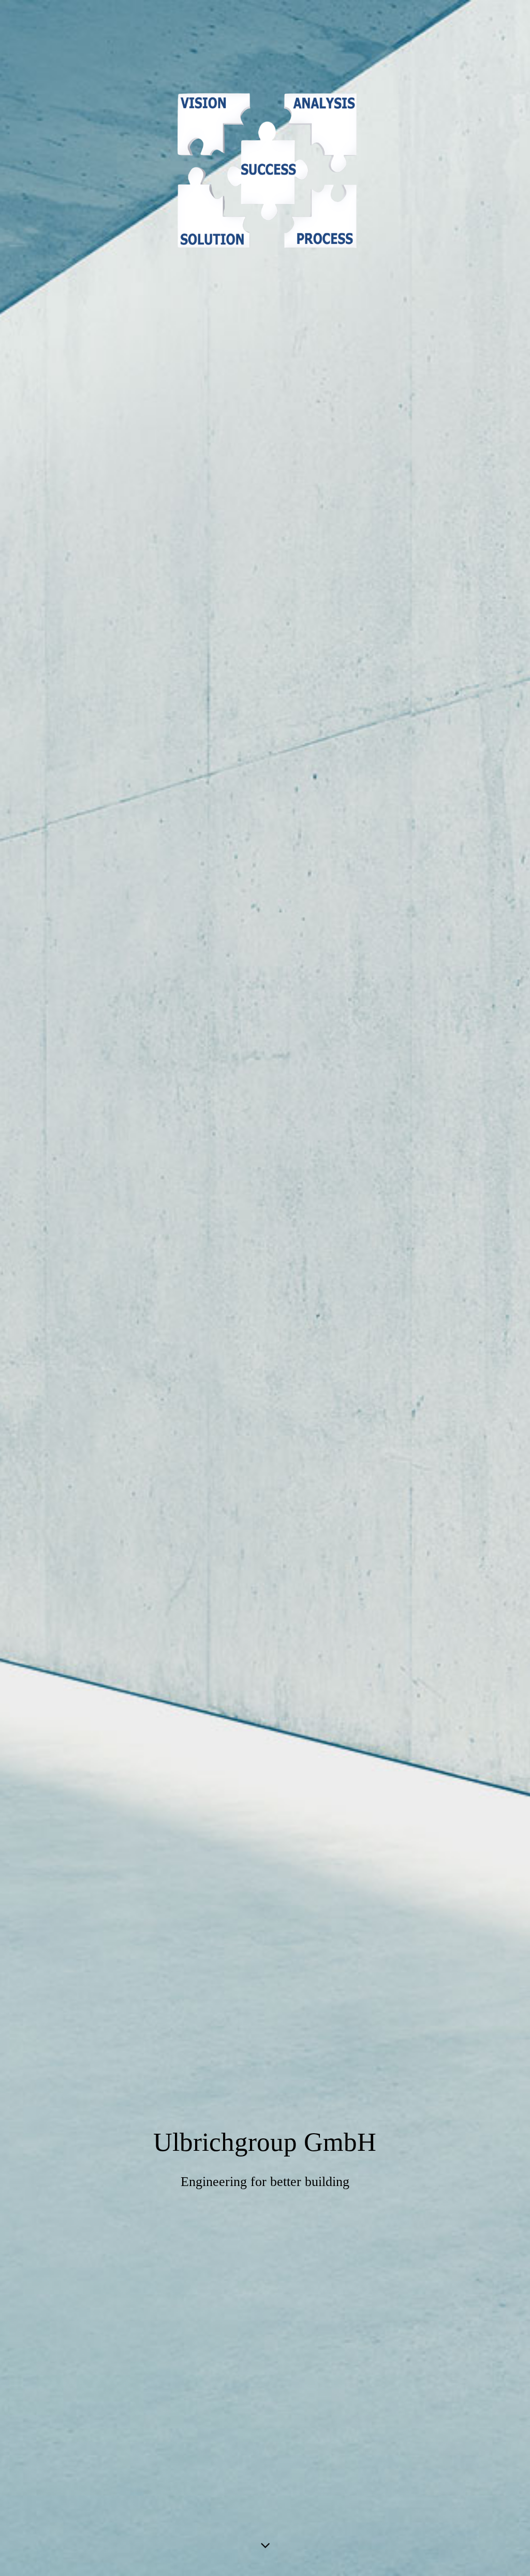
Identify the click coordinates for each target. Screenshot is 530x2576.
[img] (265, 1288)
